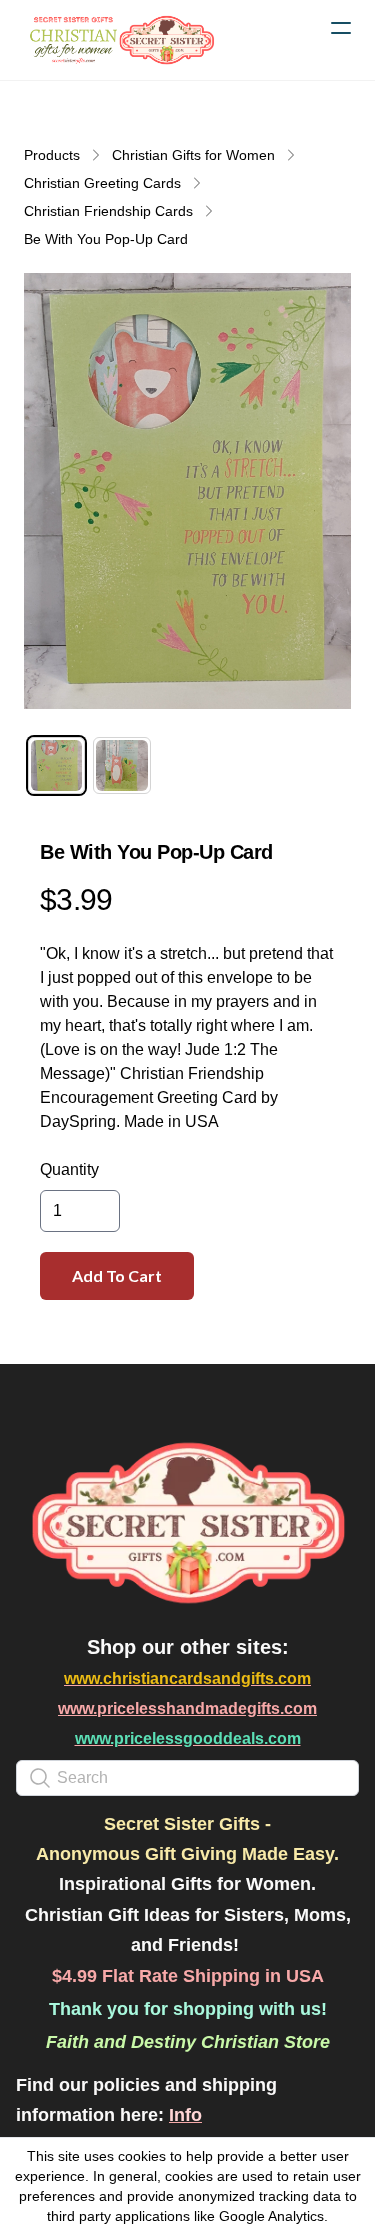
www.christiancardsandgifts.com (187, 1678)
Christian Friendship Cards (108, 211)
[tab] (56, 765)
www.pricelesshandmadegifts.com (187, 1708)
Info (185, 2115)
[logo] (120, 40)
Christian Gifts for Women (193, 155)
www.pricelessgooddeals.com (188, 1738)
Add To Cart (117, 1275)
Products (52, 155)
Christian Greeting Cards (102, 183)
